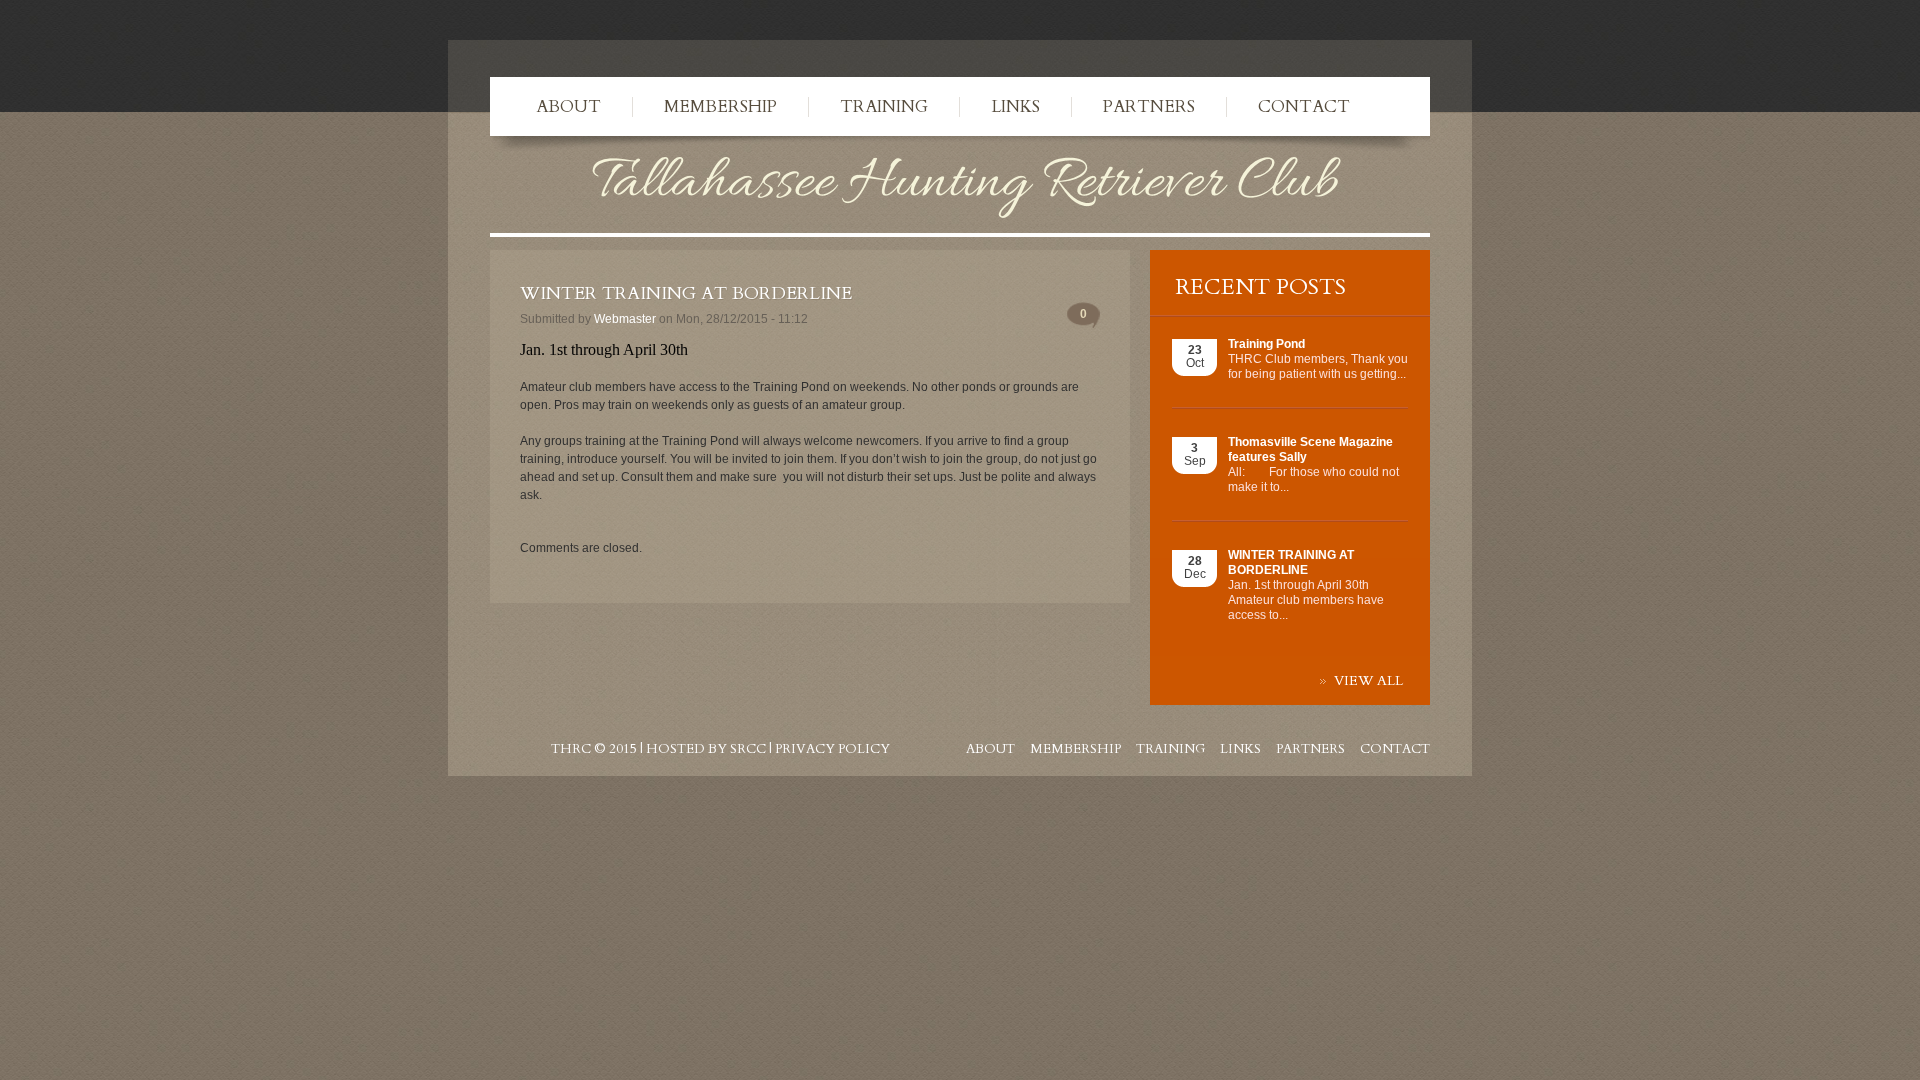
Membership (720, 106)
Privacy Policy (832, 749)
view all (1368, 681)
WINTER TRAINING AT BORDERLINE (1291, 562)
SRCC (748, 749)
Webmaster (625, 319)
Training (884, 106)
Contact (1304, 106)
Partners (1149, 106)
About (568, 106)
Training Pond (1266, 344)
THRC (571, 749)
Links (1015, 106)
